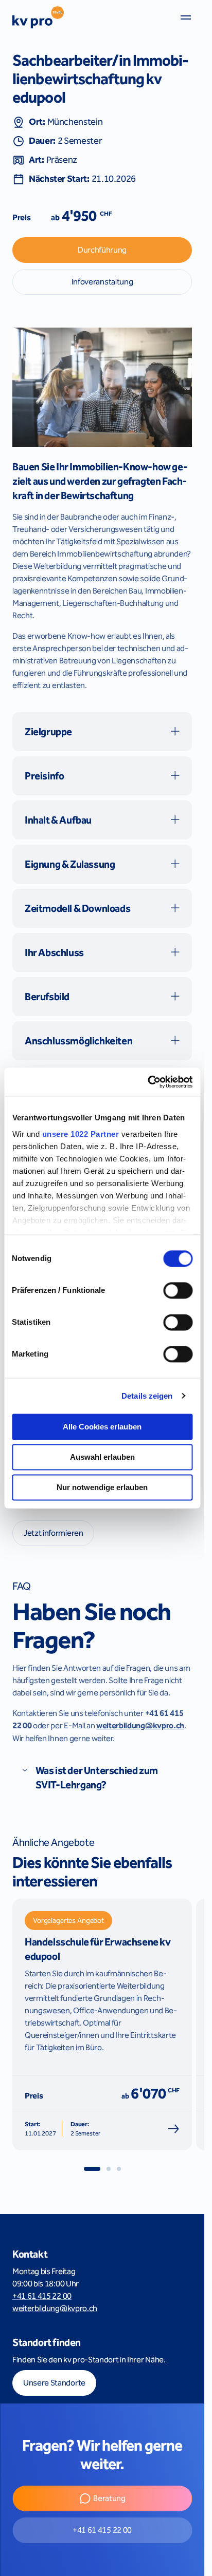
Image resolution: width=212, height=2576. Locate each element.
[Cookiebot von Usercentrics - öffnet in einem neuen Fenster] (147, 1082)
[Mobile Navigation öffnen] (186, 17)
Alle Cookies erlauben (102, 1427)
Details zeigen (147, 1396)
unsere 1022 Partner (80, 1134)
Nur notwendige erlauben (102, 1487)
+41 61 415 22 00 (42, 2296)
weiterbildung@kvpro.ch (55, 2308)
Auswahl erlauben (102, 1457)
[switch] (178, 1290)
